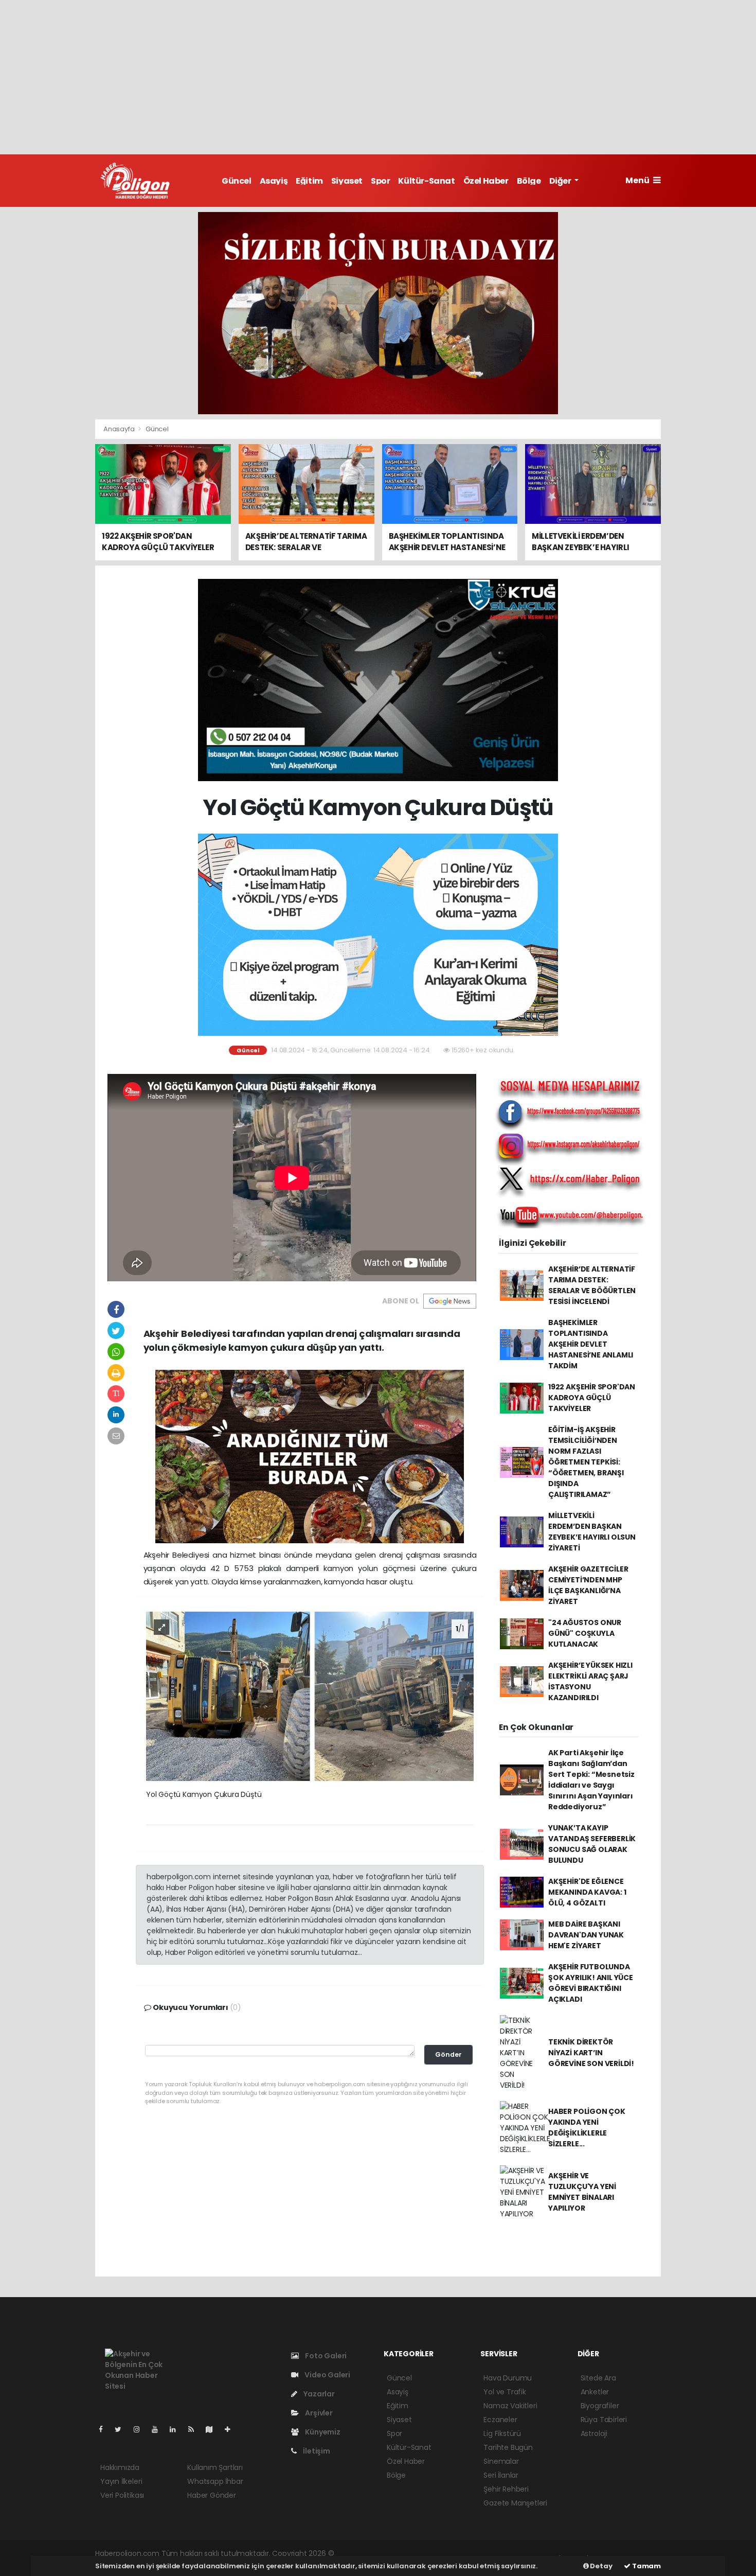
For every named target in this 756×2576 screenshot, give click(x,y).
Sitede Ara (598, 2378)
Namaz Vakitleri (510, 2406)
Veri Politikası (122, 2495)
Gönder (448, 2054)
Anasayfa (120, 429)
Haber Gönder (212, 2495)
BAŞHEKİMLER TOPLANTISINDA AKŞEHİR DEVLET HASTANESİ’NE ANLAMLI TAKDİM (591, 1344)
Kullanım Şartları (215, 2467)
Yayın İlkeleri (121, 2481)
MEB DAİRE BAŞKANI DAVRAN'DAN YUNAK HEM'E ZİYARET (586, 1935)
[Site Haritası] (213, 2429)
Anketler (595, 2392)
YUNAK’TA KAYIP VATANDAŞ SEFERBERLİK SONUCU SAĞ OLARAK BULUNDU (592, 1844)
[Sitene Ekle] (232, 2429)
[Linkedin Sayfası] (177, 2429)
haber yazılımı (360, 2553)
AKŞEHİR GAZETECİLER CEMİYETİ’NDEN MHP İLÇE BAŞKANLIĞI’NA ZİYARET (588, 1585)
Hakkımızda (120, 2467)
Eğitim (309, 181)
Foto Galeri (325, 2356)
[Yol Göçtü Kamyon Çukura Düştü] (310, 1696)
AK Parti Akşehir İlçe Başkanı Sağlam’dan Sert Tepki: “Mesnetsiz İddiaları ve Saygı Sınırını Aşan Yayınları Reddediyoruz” (591, 1780)
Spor (380, 181)
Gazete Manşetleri (515, 2503)
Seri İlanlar (501, 2475)
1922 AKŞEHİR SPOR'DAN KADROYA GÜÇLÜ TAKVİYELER (592, 1398)
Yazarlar (318, 2394)
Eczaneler (500, 2420)
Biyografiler (600, 2406)
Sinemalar (501, 2461)
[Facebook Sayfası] (105, 2429)
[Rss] (195, 2429)
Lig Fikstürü (502, 2433)
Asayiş (274, 181)
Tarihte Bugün (508, 2447)
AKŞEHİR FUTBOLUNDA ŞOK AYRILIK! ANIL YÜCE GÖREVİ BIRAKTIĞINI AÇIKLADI (591, 1983)
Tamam (646, 2566)
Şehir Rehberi (506, 2489)
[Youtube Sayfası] (159, 2429)
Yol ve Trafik (505, 2392)
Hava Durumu (508, 2378)
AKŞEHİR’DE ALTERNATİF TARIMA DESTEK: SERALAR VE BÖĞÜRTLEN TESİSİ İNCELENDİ (592, 1285)
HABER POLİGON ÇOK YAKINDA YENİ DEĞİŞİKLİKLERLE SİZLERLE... (587, 2128)
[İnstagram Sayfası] (141, 2429)
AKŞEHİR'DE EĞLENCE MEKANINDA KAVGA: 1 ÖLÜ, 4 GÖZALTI (587, 1892)
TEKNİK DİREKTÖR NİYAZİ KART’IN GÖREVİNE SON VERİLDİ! (591, 2053)
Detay (601, 2566)
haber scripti (454, 2553)
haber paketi (408, 2553)
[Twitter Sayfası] (122, 2429)
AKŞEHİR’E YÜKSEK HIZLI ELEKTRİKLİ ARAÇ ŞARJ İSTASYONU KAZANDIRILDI (590, 1681)
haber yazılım (501, 2553)
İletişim (316, 2451)
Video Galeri (327, 2375)
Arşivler (318, 2413)
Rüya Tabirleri (604, 2420)
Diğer (561, 181)
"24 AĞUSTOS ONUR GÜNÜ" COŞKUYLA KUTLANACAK (585, 1633)
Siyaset (347, 181)
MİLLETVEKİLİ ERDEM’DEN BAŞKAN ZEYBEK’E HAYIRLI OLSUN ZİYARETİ (592, 1532)
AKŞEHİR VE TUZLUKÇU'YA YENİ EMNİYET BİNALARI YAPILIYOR (582, 2192)
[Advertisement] (378, 77)
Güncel (237, 181)
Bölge (529, 181)
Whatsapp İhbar (215, 2481)
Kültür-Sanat (426, 181)
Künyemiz (322, 2432)
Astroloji (594, 2433)
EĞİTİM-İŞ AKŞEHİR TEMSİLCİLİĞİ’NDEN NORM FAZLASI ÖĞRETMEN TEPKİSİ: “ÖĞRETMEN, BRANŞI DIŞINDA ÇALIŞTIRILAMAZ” (586, 1462)
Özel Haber (486, 181)
